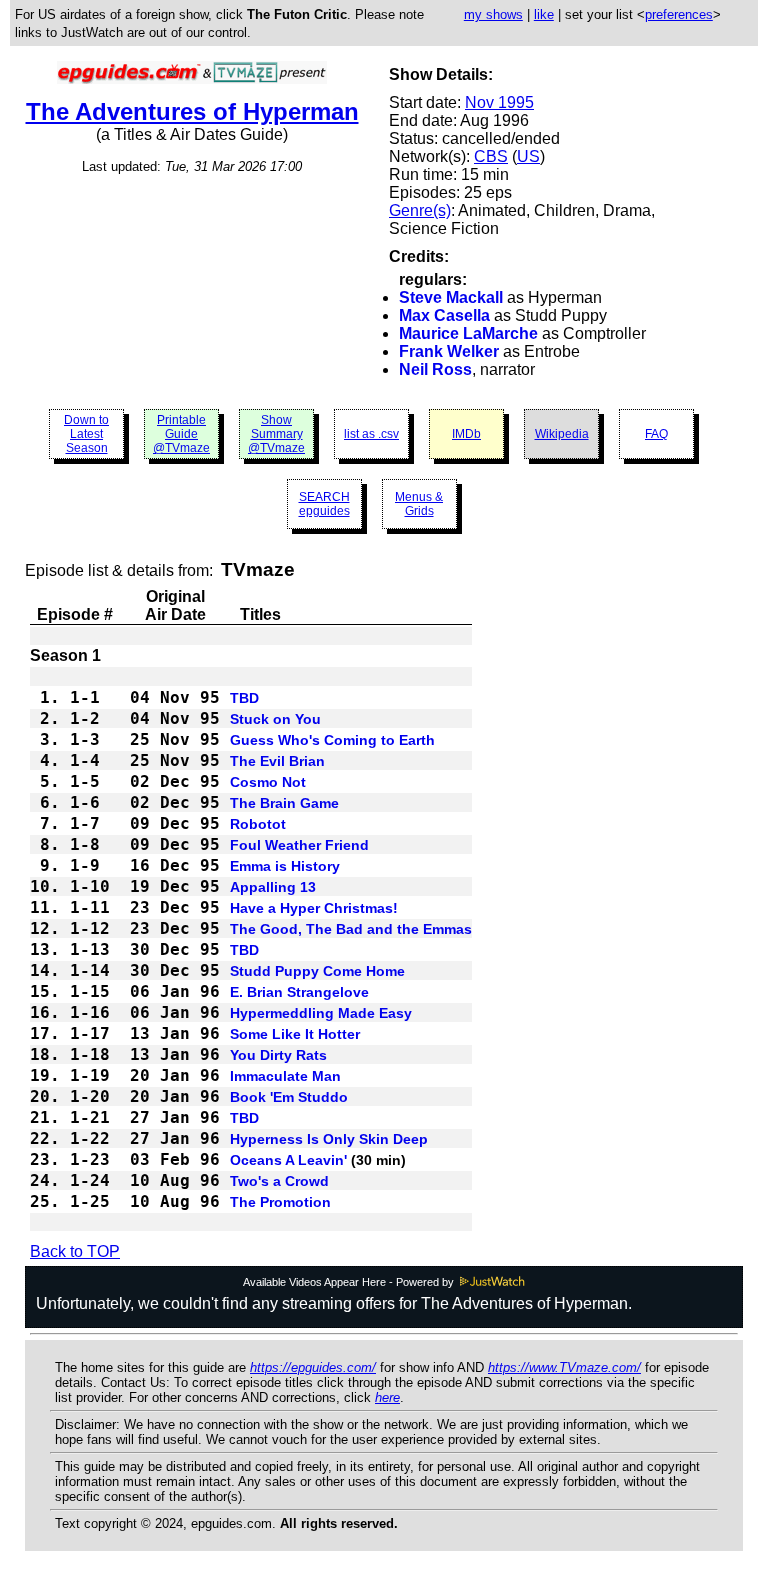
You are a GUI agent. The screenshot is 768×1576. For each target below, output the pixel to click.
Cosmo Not (268, 782)
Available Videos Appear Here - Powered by (350, 1282)
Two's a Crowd (279, 1181)
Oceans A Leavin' (288, 1160)
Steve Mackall (451, 297)
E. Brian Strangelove (299, 992)
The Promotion (280, 1202)
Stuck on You (275, 719)
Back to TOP (75, 1251)
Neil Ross (435, 369)
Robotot (258, 824)
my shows (493, 14)
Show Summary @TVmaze (276, 434)
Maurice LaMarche (468, 333)
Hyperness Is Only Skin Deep (329, 1139)
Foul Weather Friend (299, 845)
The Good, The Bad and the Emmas (351, 929)
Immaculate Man (285, 1076)
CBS (491, 156)
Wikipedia (562, 434)
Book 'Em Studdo (289, 1097)
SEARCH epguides (324, 504)
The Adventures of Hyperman (192, 111)
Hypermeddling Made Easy (321, 1013)
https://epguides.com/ (313, 1367)
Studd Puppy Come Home (317, 971)
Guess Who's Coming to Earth (332, 740)
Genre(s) (420, 210)
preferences (679, 14)
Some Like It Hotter (295, 1034)
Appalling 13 (273, 887)
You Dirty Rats (278, 1055)
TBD (244, 698)
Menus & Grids (419, 504)
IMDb (466, 434)
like (544, 14)
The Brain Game (284, 803)
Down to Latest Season (86, 434)
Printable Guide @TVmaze (181, 434)
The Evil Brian (277, 761)
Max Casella (444, 315)
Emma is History (285, 866)
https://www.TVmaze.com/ (564, 1367)
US (528, 156)
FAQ (656, 434)
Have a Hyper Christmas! (314, 908)
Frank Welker (449, 351)
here (387, 1397)
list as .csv (371, 434)
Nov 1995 (499, 102)
